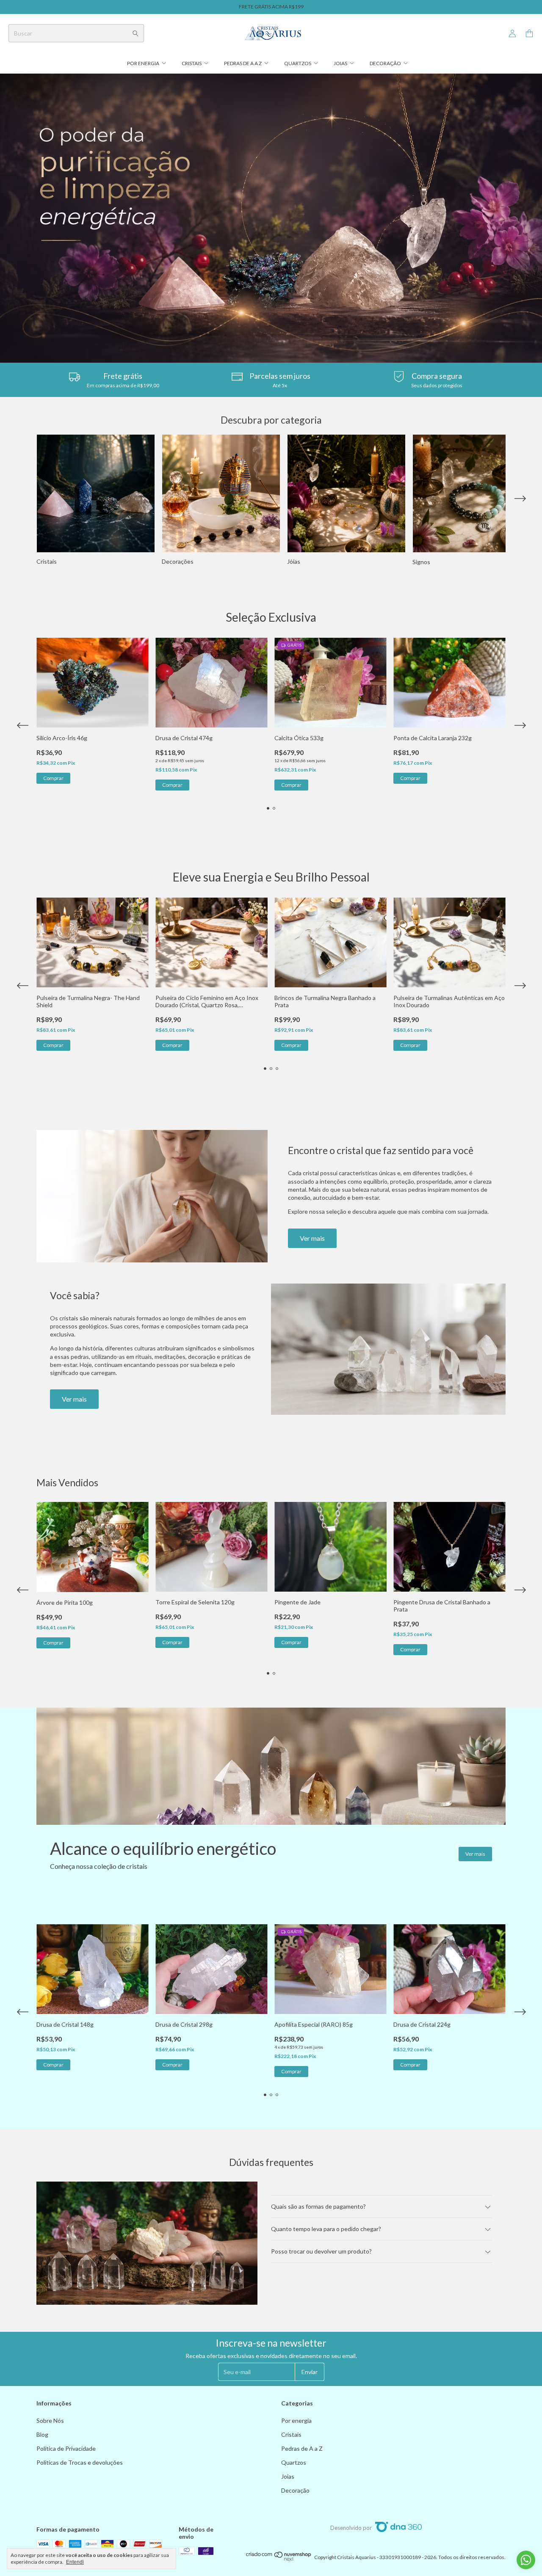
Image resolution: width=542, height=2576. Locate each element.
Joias (340, 63)
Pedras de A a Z (243, 63)
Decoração (385, 63)
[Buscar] (135, 33)
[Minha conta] (512, 34)
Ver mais (312, 1238)
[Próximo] (520, 500)
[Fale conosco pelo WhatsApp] (526, 2560)
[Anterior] (22, 500)
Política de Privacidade (66, 2448)
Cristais (192, 63)
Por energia (143, 63)
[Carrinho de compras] (529, 34)
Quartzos (298, 63)
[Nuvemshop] (279, 2559)
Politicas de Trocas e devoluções (80, 2462)
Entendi (75, 2562)
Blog (42, 2434)
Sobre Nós (50, 2420)
